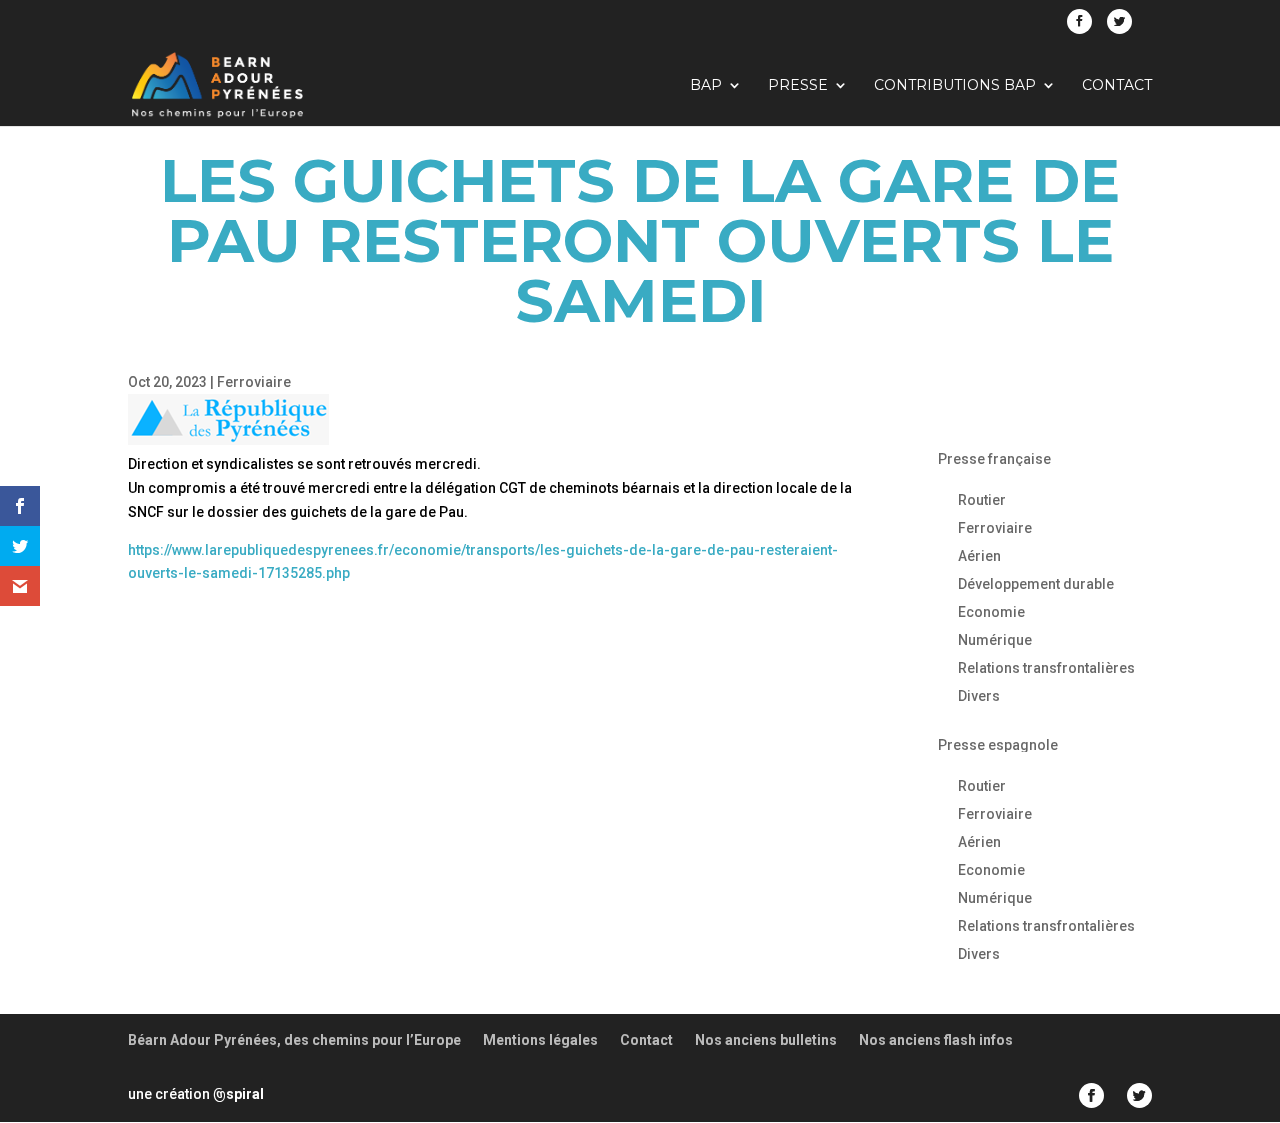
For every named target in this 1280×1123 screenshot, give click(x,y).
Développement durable (1036, 584)
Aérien (979, 556)
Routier (982, 500)
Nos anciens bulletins (766, 1040)
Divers (979, 696)
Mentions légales (540, 1040)
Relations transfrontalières (1046, 668)
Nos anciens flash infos (936, 1040)
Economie (991, 612)
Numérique (995, 640)
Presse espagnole (998, 745)
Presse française (994, 459)
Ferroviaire (254, 382)
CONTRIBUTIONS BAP (955, 86)
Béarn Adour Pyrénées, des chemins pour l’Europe (294, 1040)
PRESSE (798, 86)
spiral (238, 1094)
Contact (1117, 86)
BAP (706, 86)
